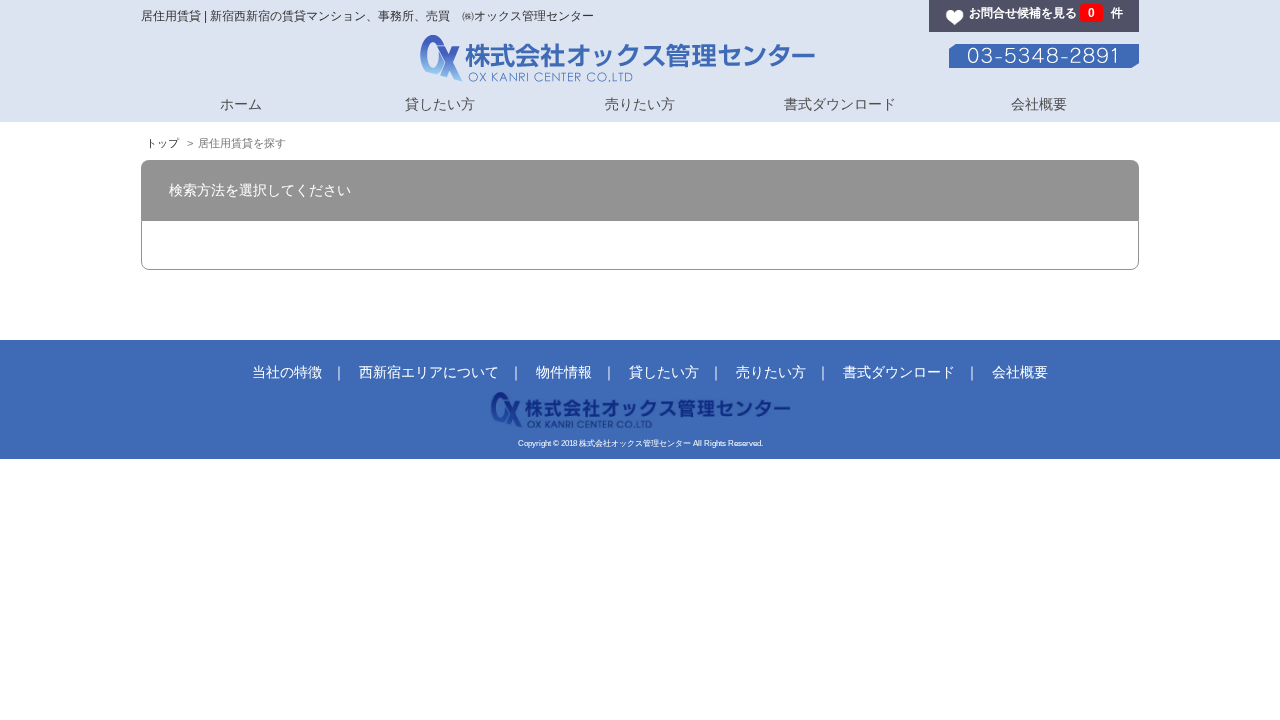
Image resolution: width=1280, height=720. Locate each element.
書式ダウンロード (840, 104)
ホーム (241, 104)
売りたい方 (640, 104)
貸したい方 (440, 104)
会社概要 (1039, 104)
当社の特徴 (287, 372)
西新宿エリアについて (429, 372)
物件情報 (564, 372)
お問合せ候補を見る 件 (1046, 13)
